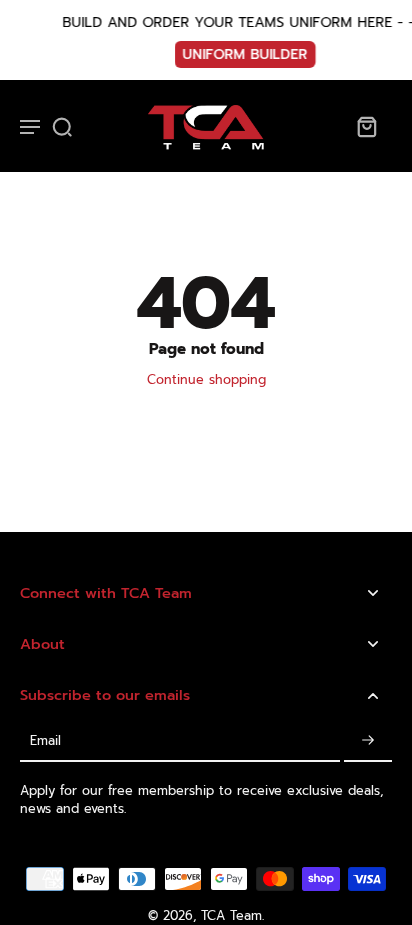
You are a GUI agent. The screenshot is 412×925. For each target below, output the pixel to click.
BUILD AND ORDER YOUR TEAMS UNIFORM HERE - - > (227, 22)
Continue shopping (206, 379)
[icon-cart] (366, 126)
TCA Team (231, 915)
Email (45, 740)
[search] (62, 126)
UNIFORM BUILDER (227, 54)
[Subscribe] (368, 741)
